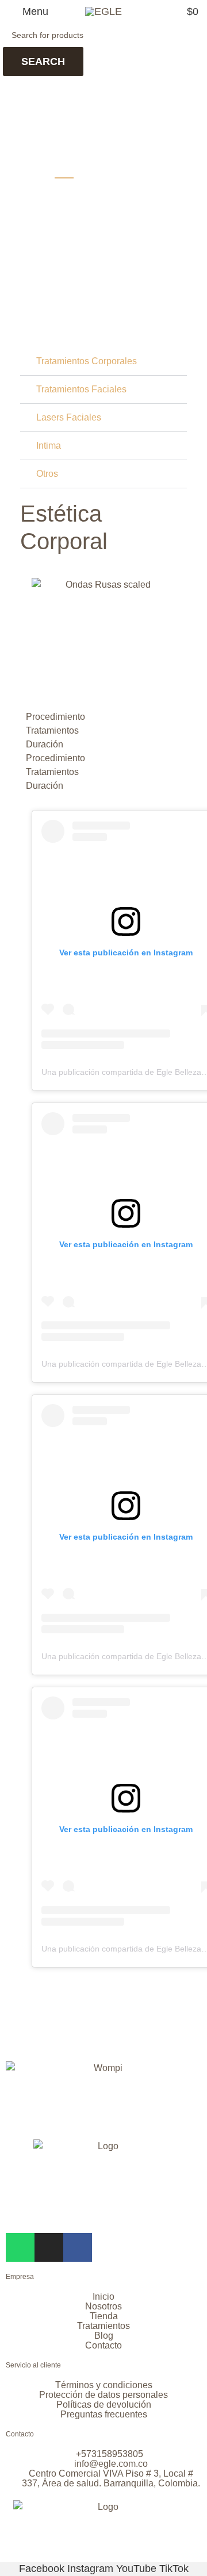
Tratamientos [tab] (52, 730)
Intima (49, 446)
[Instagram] (49, 2247)
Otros (47, 474)
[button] (103, 362)
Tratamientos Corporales (87, 361)
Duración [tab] (45, 744)
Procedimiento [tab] (55, 717)
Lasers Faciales (69, 417)
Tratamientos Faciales (81, 389)
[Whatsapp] (20, 2247)
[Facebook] (78, 2247)
